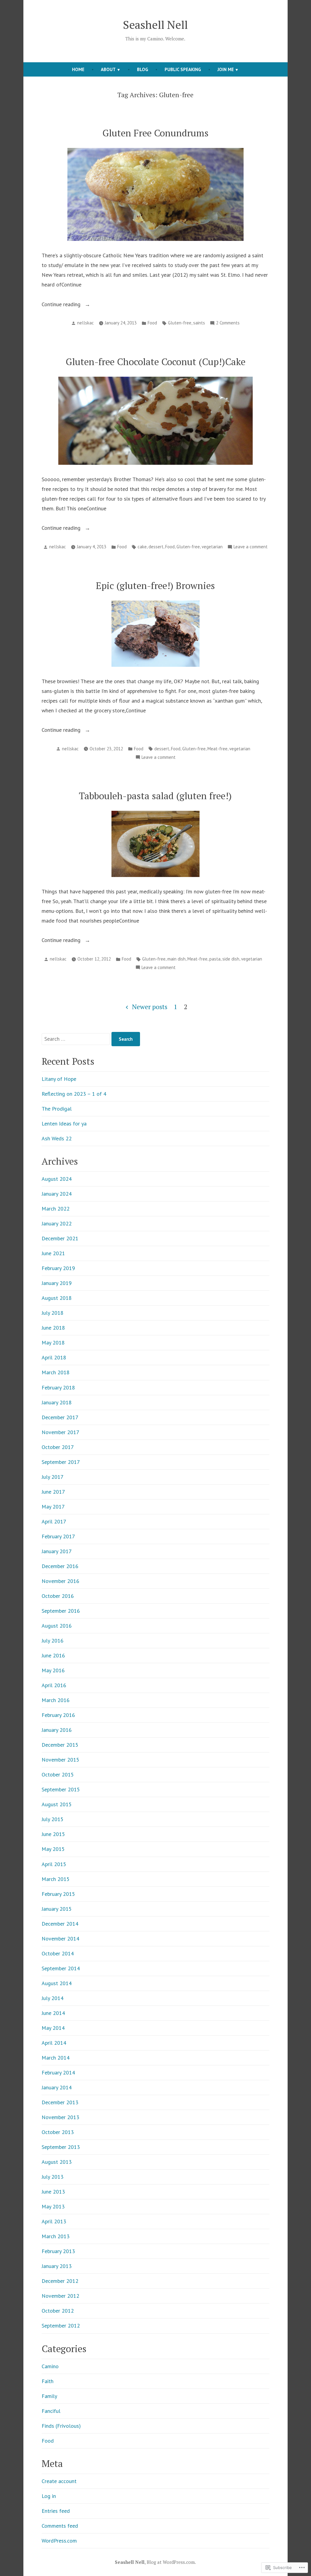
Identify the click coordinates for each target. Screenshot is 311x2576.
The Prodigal (57, 1109)
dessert (156, 547)
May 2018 (53, 1343)
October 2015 (58, 1774)
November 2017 (60, 1432)
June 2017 (53, 1492)
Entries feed (56, 2511)
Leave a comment (251, 547)
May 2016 (53, 1670)
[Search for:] (77, 1039)
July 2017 (53, 1477)
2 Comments (228, 323)
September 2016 (61, 1611)
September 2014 (61, 1968)
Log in (49, 2496)
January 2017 (57, 1551)
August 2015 (57, 1804)
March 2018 (56, 1372)
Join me (226, 69)
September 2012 (61, 2326)
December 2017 (60, 1417)
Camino (50, 2366)
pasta (215, 959)
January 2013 (57, 2266)
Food (152, 323)
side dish (231, 959)
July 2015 (53, 1819)
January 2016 (57, 1730)
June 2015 (53, 1834)
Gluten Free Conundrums (155, 133)
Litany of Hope (59, 1079)
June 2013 (53, 2192)
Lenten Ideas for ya (64, 1124)
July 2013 (53, 2177)
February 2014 (58, 2072)
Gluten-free (180, 323)
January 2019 (57, 1283)
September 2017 (61, 1462)
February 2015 (58, 1894)
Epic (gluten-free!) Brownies (155, 586)
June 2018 (53, 1328)
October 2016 (58, 1596)
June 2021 (53, 1253)
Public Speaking (183, 69)
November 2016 (60, 1581)
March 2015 (56, 1879)
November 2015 (60, 1760)
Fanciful (51, 2411)
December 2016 (60, 1566)
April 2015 (54, 1864)
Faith (48, 2381)
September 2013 (61, 2147)
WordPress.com (59, 2541)
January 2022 (57, 1223)
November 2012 (60, 2296)
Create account (59, 2481)
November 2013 (60, 2117)
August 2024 (57, 1179)
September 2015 (61, 1789)
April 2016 (54, 1685)
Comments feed (60, 2526)
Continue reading (62, 305)
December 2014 (60, 1924)
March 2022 (56, 1209)
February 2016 (58, 1715)
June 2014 (53, 2013)
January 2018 (57, 1402)
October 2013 (58, 2132)
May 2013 (53, 2206)
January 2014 (57, 2087)
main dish (176, 959)
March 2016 (56, 1700)
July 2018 (53, 1313)
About (108, 69)
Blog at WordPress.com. (171, 2562)
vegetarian (212, 547)
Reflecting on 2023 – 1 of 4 (74, 1094)
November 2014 (60, 1939)
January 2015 (57, 1909)
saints (199, 323)
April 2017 (54, 1521)
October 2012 (58, 2311)
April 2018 (54, 1357)
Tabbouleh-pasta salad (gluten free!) (155, 796)
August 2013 (57, 2162)
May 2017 (53, 1507)
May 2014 (53, 2028)
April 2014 (54, 2043)
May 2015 (53, 1849)
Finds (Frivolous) (61, 2426)
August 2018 (57, 1298)
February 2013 (58, 2251)
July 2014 (53, 1998)
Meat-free (217, 749)
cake (142, 547)
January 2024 (57, 1194)
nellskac (85, 323)
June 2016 (53, 1655)
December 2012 (60, 2281)
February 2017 (58, 1536)
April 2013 (54, 2221)
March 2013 (56, 2236)
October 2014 (58, 1953)
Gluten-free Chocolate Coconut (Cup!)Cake (155, 362)
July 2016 (53, 1641)
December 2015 (60, 1745)
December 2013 (60, 2102)
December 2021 (60, 1238)
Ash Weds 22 (57, 1138)
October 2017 (58, 1447)
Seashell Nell (155, 25)
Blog (143, 69)
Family (49, 2396)
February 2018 (58, 1387)
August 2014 (57, 1983)
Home (78, 69)
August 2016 (57, 1626)
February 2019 (58, 1268)
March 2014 (56, 2058)
